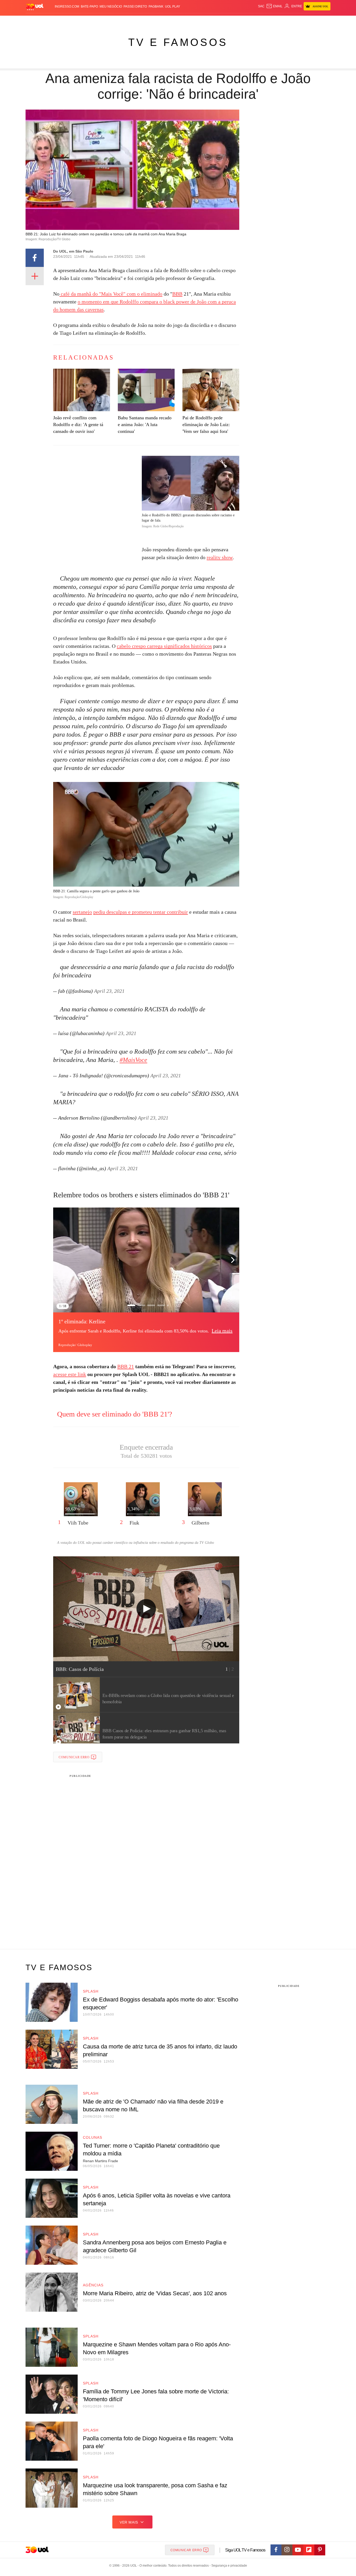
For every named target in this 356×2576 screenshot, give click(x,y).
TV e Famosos (178, 42)
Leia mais (222, 1331)
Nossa (271, 21)
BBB (177, 294)
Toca (301, 21)
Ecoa (239, 21)
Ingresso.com (67, 7)
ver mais (129, 2522)
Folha (152, 21)
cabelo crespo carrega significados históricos (164, 646)
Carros (119, 21)
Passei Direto (135, 7)
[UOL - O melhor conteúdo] (35, 7)
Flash (52, 21)
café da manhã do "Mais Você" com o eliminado (111, 294)
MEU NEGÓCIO (111, 7)
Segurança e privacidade (228, 2566)
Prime (290, 21)
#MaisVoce (133, 1060)
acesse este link (70, 1374)
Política (102, 21)
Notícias (85, 21)
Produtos (36, 21)
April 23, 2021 (109, 991)
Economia (136, 21)
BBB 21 (126, 1366)
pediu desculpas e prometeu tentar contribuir (141, 912)
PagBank (156, 7)
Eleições (67, 21)
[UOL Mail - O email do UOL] (274, 6)
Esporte (167, 21)
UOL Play (173, 7)
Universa (200, 21)
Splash (183, 21)
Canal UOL (254, 21)
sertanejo (82, 912)
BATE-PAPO (89, 7)
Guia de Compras (324, 21)
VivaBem (217, 21)
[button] (233, 1260)
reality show (220, 557)
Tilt (230, 21)
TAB (281, 21)
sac (261, 6)
